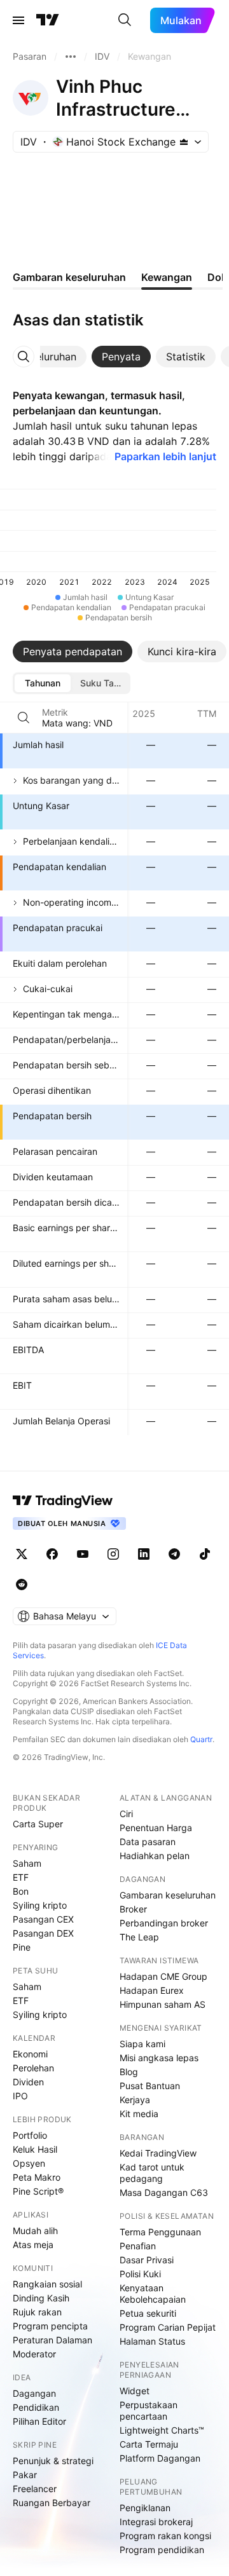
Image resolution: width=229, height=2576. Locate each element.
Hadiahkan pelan (155, 1856)
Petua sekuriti (148, 2313)
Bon (21, 1891)
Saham (27, 1863)
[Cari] (125, 20)
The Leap (139, 1937)
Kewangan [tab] (167, 277)
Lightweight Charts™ (162, 2430)
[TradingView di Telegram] (174, 1554)
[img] (184, 142)
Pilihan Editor (39, 2421)
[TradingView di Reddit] (22, 1584)
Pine (22, 1947)
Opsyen (29, 2163)
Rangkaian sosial (47, 2284)
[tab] (121, 357)
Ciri (126, 1814)
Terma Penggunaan (160, 2232)
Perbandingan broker (164, 1923)
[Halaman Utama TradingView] (48, 20)
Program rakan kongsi (165, 2536)
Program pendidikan (162, 2550)
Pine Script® (38, 2191)
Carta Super (38, 1824)
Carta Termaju (149, 2444)
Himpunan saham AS (163, 2004)
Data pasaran (148, 1842)
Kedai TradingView (158, 2153)
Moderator (34, 2354)
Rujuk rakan (37, 2312)
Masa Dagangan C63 (164, 2192)
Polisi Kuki (140, 2274)
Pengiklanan (145, 2508)
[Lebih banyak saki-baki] (71, 57)
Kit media (139, 2114)
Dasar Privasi (147, 2260)
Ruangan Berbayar (52, 2503)
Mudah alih (35, 2231)
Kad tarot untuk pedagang (152, 2173)
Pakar (25, 2475)
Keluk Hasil (35, 2149)
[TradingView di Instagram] (113, 1554)
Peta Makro (37, 2177)
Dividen (28, 2082)
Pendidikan (36, 2407)
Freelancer (35, 2489)
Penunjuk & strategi (53, 2461)
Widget (135, 2391)
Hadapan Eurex (152, 1990)
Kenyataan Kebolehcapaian (153, 2293)
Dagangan (34, 2393)
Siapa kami (142, 2044)
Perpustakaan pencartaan (149, 2410)
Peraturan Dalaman (52, 2340)
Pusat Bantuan (150, 2086)
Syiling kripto (40, 1905)
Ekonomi (30, 2054)
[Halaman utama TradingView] (63, 1501)
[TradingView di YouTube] (83, 1554)
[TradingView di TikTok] (205, 1554)
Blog (129, 2072)
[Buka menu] (18, 20)
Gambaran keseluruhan (168, 1895)
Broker (133, 1909)
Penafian (138, 2246)
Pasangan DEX (43, 1933)
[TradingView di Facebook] (52, 1554)
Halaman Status (152, 2341)
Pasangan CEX (43, 1919)
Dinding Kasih (41, 2298)
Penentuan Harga (156, 1828)
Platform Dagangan (160, 2458)
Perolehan (33, 2068)
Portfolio (30, 2135)
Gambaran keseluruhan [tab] (69, 277)
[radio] (43, 683)
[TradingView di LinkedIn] (144, 1554)
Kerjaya (135, 2100)
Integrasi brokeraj (156, 2522)
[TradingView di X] (22, 1554)
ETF (21, 1877)
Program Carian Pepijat (168, 2327)
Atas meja (33, 2245)
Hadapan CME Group (163, 1976)
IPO (20, 2096)
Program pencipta (50, 2326)
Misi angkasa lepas (159, 2058)
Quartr (201, 1739)
